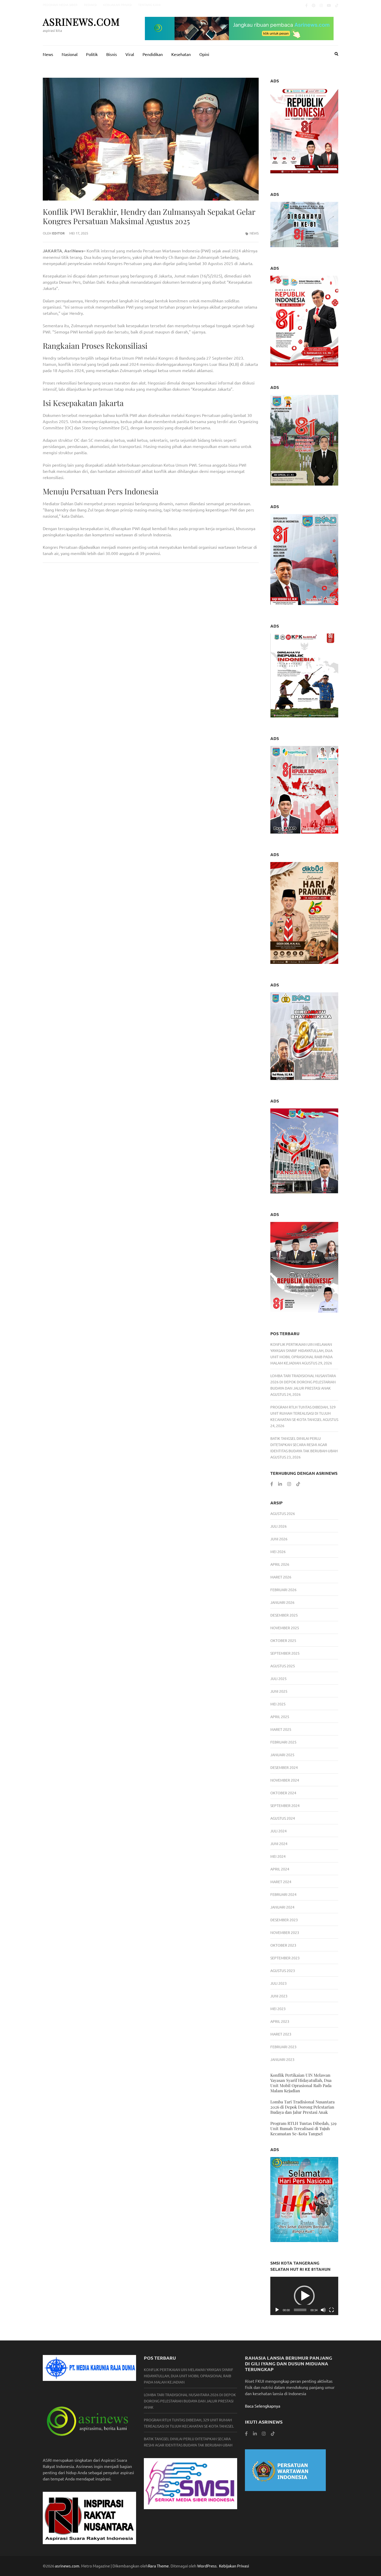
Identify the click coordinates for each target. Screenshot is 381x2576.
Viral (130, 54)
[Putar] (277, 2310)
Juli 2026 (278, 1526)
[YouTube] (329, 5)
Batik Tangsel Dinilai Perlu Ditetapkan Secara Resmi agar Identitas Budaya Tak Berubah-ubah (304, 1444)
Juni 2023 (279, 1996)
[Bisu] (323, 2310)
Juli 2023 (278, 1983)
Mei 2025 (278, 1704)
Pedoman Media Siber (60, 5)
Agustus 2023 (283, 1970)
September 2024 (285, 1805)
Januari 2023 (282, 2059)
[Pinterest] (314, 5)
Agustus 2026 (283, 1513)
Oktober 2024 (283, 1793)
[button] (304, 2296)
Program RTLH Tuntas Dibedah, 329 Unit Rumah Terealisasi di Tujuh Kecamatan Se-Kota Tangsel (303, 1413)
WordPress (207, 2566)
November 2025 (285, 1628)
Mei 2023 (278, 2009)
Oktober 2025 (283, 1640)
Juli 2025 (278, 1678)
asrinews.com (81, 22)
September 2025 (285, 1653)
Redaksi (90, 5)
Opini (204, 54)
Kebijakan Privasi (117, 5)
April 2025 (280, 1717)
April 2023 (280, 2021)
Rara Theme (158, 2566)
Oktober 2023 (283, 1945)
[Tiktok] (337, 5)
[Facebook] (306, 5)
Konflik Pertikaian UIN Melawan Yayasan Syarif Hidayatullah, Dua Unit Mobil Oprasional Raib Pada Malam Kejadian (301, 2083)
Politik (92, 54)
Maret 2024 (281, 1882)
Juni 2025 (279, 1691)
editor (58, 233)
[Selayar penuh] (331, 2310)
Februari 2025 (283, 1742)
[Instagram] (321, 5)
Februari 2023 (283, 2047)
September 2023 (285, 1958)
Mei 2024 (278, 1856)
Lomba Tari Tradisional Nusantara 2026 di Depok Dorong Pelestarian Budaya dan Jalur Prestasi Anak (303, 1382)
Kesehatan (181, 54)
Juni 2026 (279, 1539)
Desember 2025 (284, 1615)
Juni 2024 (279, 1844)
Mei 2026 (278, 1552)
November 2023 (285, 1932)
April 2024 (280, 1869)
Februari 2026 (283, 1590)
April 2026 (280, 1564)
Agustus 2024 (283, 1818)
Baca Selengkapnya (263, 2406)
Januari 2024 (282, 1907)
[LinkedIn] (280, 1484)
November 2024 (285, 1780)
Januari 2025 (282, 1755)
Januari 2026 (282, 1602)
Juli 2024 (278, 1831)
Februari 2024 (283, 1894)
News (48, 54)
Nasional (70, 54)
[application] (304, 2296)
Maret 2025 (281, 1729)
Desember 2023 (284, 1920)
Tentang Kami (149, 5)
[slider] (300, 2310)
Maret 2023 (281, 2034)
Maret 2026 (281, 1577)
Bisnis (112, 54)
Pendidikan (153, 54)
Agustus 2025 (283, 1666)
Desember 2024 (284, 1767)
